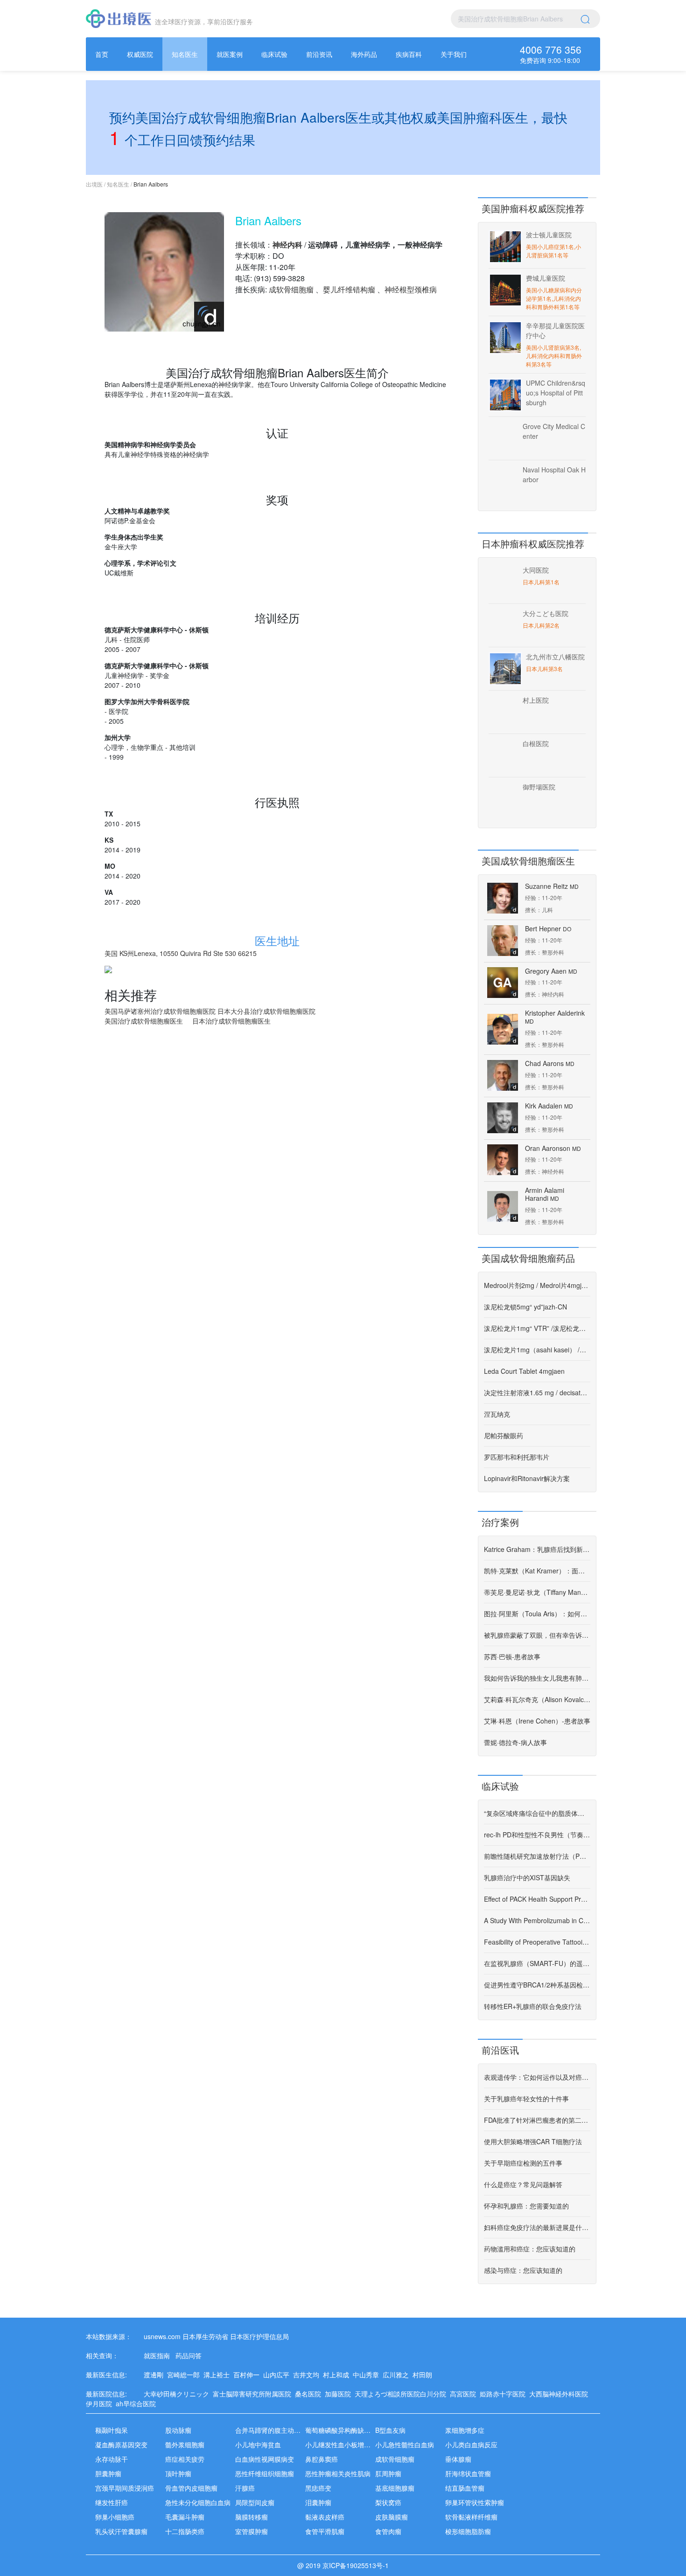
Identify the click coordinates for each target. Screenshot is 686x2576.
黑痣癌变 (318, 2488)
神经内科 (287, 245)
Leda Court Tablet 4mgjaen (524, 1371)
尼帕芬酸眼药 (504, 1435)
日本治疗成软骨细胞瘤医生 (231, 1021)
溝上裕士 (218, 2375)
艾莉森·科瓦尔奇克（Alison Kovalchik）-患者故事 (537, 1699)
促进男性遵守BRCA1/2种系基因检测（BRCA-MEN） (537, 1985)
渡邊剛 (155, 2375)
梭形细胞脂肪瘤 (468, 2531)
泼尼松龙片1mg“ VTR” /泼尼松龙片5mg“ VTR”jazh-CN (537, 1328)
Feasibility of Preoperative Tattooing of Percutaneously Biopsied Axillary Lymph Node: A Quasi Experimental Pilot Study (537, 1942)
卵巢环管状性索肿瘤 (475, 2502)
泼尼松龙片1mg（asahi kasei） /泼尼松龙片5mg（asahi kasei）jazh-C (537, 1350)
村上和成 (338, 2375)
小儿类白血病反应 (471, 2444)
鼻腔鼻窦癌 (322, 2459)
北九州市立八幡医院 (555, 657)
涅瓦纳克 (497, 1414)
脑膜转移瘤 (252, 2517)
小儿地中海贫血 (258, 2444)
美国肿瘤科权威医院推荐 (533, 208)
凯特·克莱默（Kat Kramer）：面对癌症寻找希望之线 (537, 1571)
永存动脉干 (112, 2459)
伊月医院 (101, 2403)
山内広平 (278, 2375)
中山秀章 (368, 2375)
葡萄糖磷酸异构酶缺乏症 (341, 2430)
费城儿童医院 (546, 278)
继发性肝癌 (112, 2502)
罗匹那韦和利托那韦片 (517, 1457)
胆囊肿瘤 (108, 2473)
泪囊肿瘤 (318, 2502)
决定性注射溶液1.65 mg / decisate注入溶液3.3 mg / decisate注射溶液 (537, 1392)
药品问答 (189, 2355)
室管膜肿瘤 (252, 2531)
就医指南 (157, 2355)
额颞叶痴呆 (112, 2430)
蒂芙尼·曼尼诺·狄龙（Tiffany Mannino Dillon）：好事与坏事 (537, 1592)
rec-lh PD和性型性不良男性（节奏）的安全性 (537, 1835)
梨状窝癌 (388, 2502)
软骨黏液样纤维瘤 (471, 2517)
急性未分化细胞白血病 (198, 2502)
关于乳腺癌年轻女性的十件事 (526, 2098)
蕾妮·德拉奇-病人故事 (515, 1742)
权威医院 (140, 54)
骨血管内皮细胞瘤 (191, 2488)
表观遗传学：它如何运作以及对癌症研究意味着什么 (537, 2077)
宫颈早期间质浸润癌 (125, 2488)
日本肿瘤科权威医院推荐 (533, 544)
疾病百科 (409, 54)
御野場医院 (539, 787)
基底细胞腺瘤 (395, 2488)
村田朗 (424, 2375)
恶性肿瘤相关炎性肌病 (338, 2473)
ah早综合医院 (138, 2403)
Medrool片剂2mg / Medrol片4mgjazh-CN (537, 1285)
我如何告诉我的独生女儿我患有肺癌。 (537, 1678)
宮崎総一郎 (185, 2375)
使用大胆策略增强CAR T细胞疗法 (533, 2141)
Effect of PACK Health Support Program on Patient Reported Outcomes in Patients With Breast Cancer (537, 1899)
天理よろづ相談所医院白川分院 (402, 2394)
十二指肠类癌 (185, 2531)
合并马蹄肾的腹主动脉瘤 (271, 2430)
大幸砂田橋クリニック (178, 2394)
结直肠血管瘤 (465, 2488)
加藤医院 (340, 2394)
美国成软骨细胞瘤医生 (528, 861)
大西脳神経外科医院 (560, 2394)
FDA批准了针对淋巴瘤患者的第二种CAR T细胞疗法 (537, 2120)
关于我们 (454, 54)
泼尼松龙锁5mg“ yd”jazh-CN (525, 1307)
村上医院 (536, 700)
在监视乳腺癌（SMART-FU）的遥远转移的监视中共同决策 (537, 1963)
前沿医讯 (500, 2050)
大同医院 (536, 570)
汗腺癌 (245, 2488)
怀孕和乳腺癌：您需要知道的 (526, 2206)
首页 (102, 54)
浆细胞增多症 (465, 2430)
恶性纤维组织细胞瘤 (265, 2473)
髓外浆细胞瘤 (185, 2444)
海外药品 (364, 54)
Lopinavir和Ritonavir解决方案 (527, 1478)
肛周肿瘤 (388, 2473)
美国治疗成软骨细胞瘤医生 (145, 1021)
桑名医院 (310, 2394)
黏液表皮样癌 (325, 2517)
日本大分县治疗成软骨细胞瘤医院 (266, 1011)
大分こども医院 (546, 613)
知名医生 (185, 54)
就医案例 (230, 54)
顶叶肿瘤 (178, 2473)
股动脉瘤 (178, 2430)
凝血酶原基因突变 (121, 2444)
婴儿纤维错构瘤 (349, 289)
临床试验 (274, 54)
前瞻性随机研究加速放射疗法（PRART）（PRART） (537, 1856)
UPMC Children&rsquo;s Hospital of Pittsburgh (556, 393)
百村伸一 (248, 2375)
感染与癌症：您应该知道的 (523, 2270)
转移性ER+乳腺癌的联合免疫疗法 (533, 2006)
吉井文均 (308, 2375)
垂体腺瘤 (458, 2459)
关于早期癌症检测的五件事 (523, 2163)
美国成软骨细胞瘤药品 (528, 1258)
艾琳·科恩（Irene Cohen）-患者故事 (537, 1721)
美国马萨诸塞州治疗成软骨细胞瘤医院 (161, 1011)
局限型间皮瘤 (255, 2502)
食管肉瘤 (388, 2531)
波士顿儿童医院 (549, 235)
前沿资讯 (319, 54)
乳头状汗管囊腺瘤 (121, 2531)
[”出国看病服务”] (119, 19)
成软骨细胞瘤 (291, 289)
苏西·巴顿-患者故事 (512, 1656)
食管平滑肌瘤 (325, 2531)
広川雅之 (398, 2375)
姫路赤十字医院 (504, 2394)
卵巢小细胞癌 (115, 2517)
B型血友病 (390, 2430)
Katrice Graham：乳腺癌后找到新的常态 (537, 1549)
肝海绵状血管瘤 (468, 2473)
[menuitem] (102, 54)
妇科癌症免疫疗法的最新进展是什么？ (537, 2227)
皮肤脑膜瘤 (392, 2517)
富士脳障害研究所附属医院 (254, 2394)
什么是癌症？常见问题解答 (523, 2184)
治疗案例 (500, 1522)
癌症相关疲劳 (185, 2459)
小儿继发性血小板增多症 (341, 2444)
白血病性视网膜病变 (265, 2459)
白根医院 (536, 743)
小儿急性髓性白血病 (405, 2444)
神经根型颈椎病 (411, 289)
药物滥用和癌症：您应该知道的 (530, 2249)
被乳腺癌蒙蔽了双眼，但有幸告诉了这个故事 (537, 1635)
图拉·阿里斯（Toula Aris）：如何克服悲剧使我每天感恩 (537, 1613)
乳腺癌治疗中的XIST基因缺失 (527, 1877)
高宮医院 (465, 2394)
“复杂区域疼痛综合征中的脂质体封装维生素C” (537, 1813)
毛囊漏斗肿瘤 (185, 2517)
